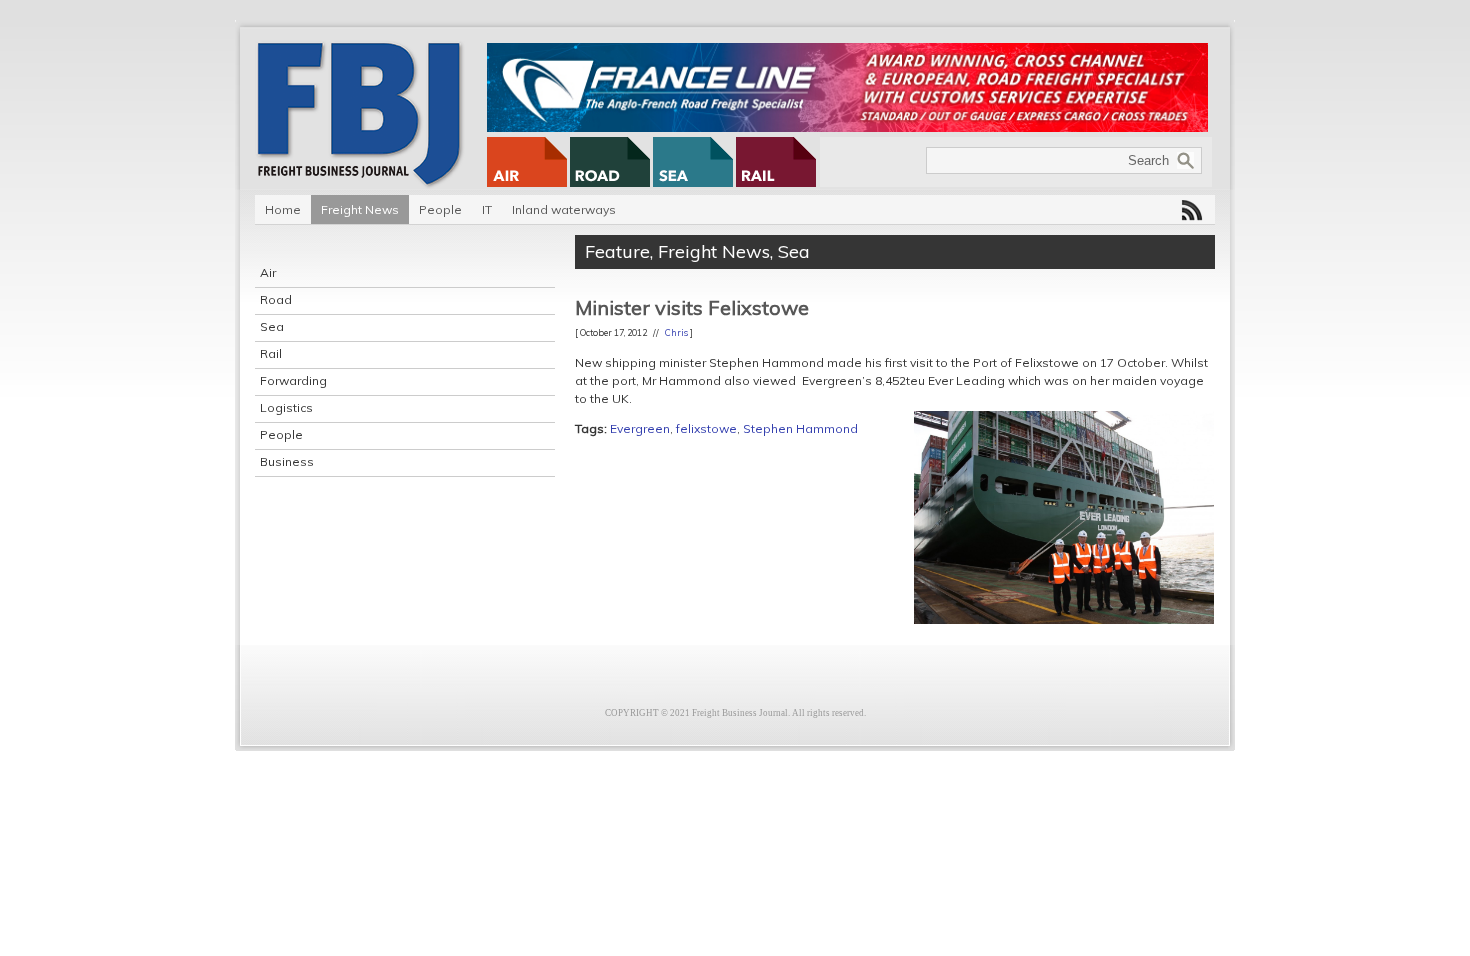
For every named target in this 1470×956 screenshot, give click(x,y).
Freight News (360, 209)
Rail (271, 353)
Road (276, 299)
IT (487, 209)
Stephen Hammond (800, 428)
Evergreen (640, 428)
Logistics (286, 407)
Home (283, 209)
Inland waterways (564, 209)
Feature (617, 251)
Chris (676, 332)
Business (287, 461)
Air (268, 272)
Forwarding (293, 380)
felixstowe (706, 428)
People (440, 209)
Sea (272, 326)
